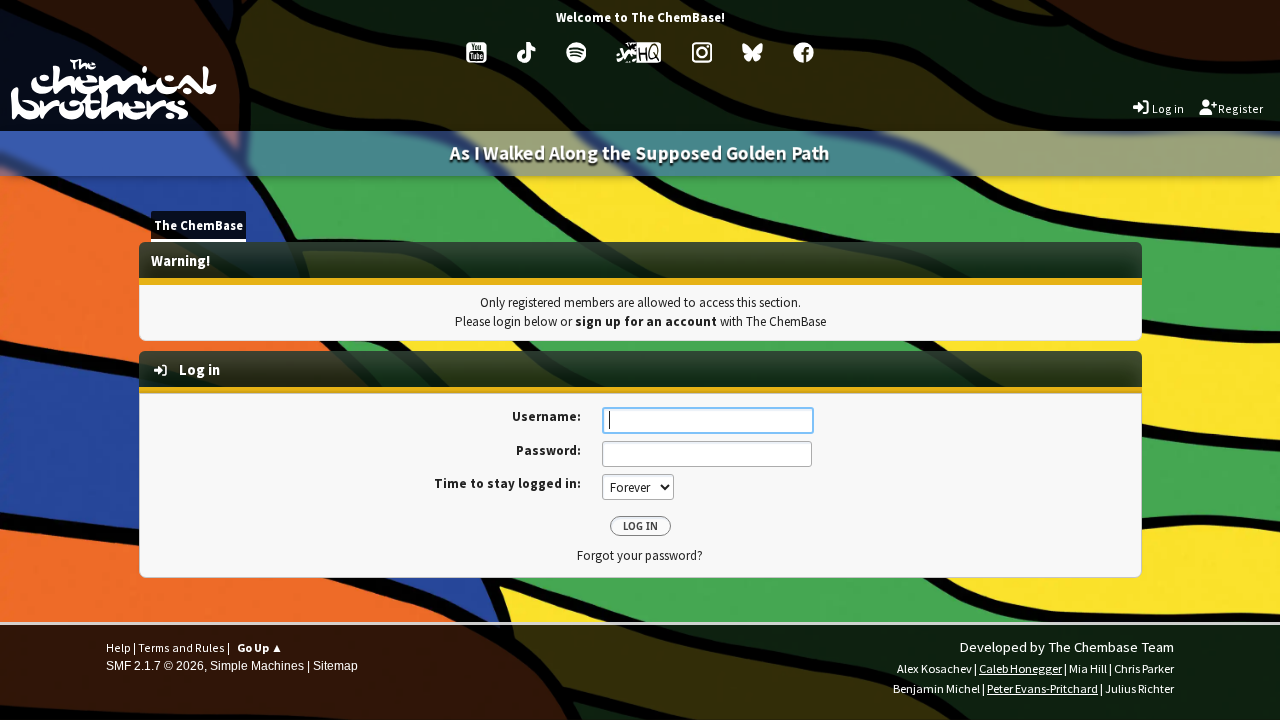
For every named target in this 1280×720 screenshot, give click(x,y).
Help (118, 647)
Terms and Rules (181, 647)
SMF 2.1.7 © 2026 (155, 665)
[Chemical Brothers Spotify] (576, 52)
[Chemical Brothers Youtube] (476, 52)
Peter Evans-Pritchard (1042, 688)
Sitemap (335, 665)
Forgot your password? (640, 555)
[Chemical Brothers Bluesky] (752, 52)
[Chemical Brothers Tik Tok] (526, 52)
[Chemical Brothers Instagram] (702, 52)
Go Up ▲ (260, 647)
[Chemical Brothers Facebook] (803, 52)
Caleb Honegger (1020, 668)
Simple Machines (257, 665)
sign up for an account (646, 321)
